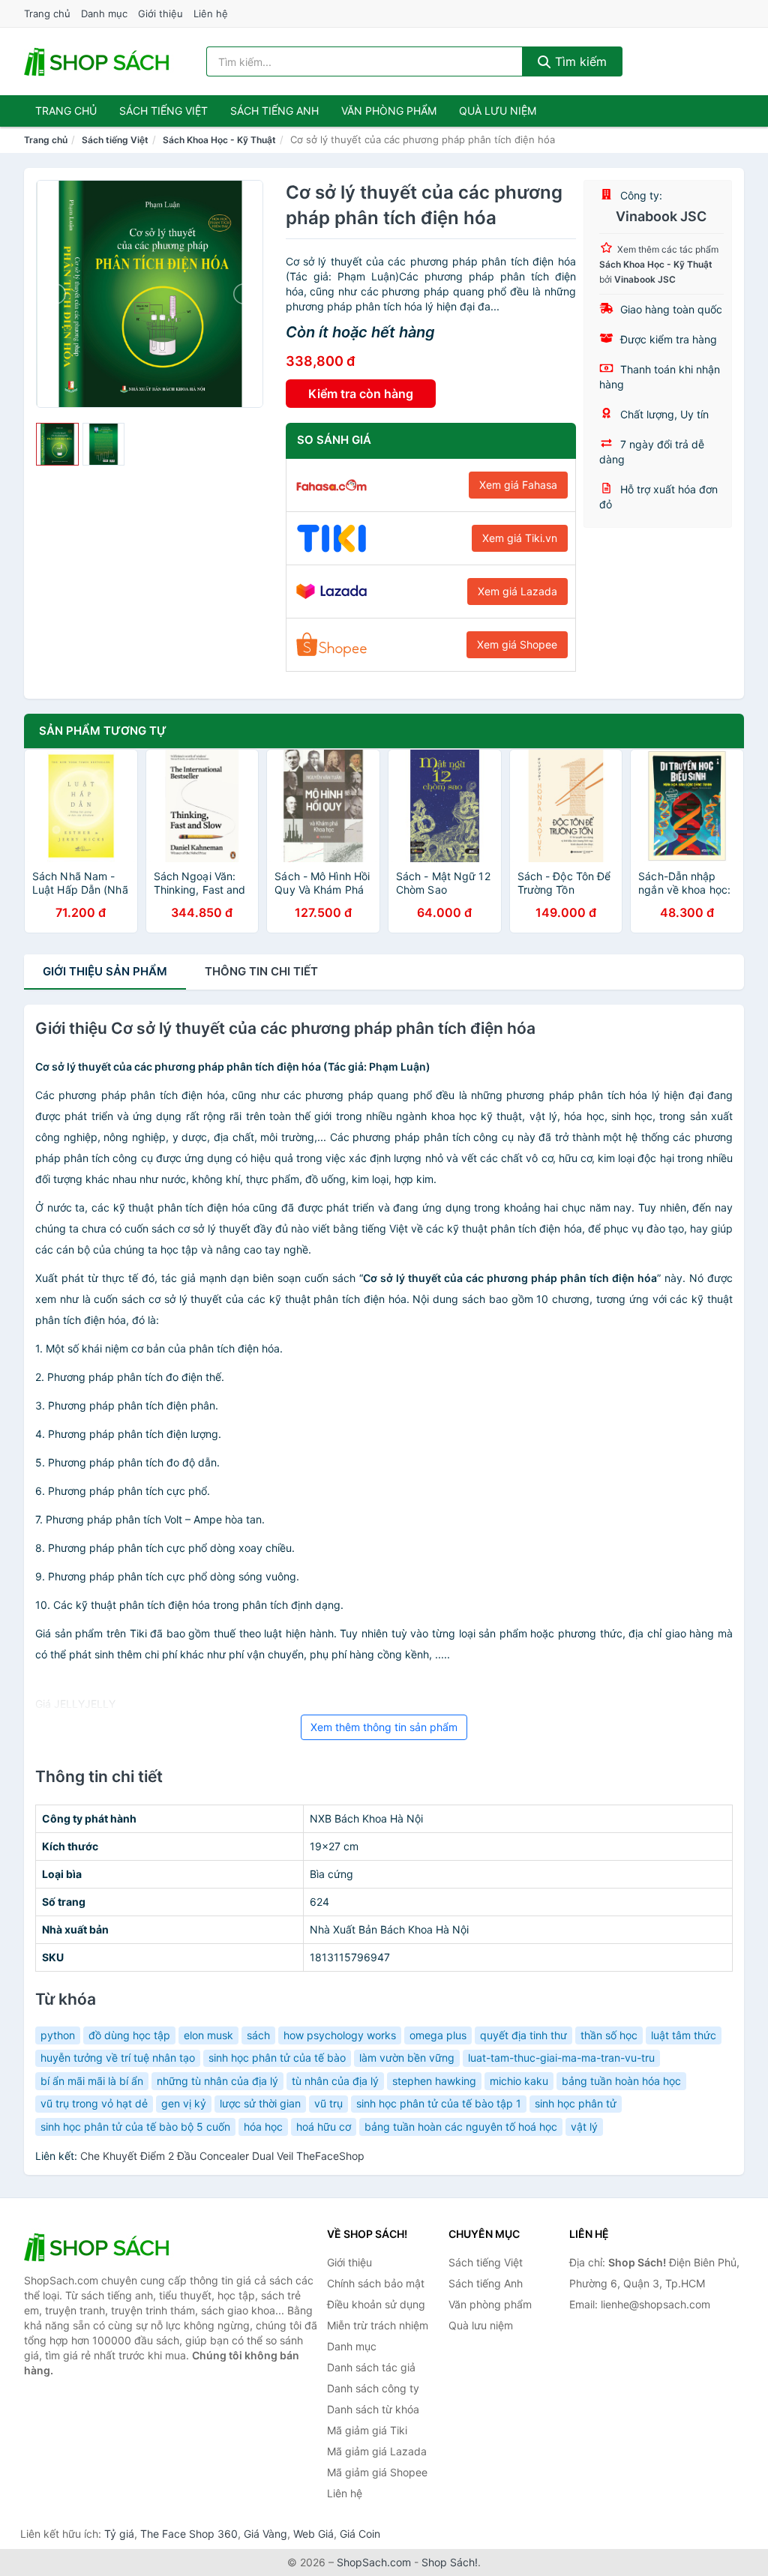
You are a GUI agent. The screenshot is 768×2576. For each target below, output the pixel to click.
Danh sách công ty (373, 2388)
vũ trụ (328, 2103)
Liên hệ (211, 13)
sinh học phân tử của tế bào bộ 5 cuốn (135, 2127)
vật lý (584, 2127)
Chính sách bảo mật (376, 2283)
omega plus (438, 2035)
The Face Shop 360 (189, 2534)
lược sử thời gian (260, 2103)
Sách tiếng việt (163, 111)
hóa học (263, 2127)
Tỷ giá (119, 2534)
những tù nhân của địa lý (217, 2081)
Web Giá (313, 2534)
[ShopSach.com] (99, 61)
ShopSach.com (374, 2562)
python (58, 2035)
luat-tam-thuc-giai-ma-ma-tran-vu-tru (561, 2058)
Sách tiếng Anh (486, 2283)
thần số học (609, 2035)
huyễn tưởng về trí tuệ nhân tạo (118, 2058)
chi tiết (261, 971)
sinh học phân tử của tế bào (277, 2058)
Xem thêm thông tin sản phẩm (384, 1727)
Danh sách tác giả (371, 2367)
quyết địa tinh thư (523, 2035)
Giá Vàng (265, 2534)
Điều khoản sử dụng (376, 2304)
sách (258, 2035)
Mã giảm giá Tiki (367, 2430)
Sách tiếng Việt (115, 140)
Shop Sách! (450, 2562)
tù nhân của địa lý (335, 2081)
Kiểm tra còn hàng (361, 394)
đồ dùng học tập (129, 2035)
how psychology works (340, 2035)
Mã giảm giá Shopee (377, 2472)
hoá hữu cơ (324, 2127)
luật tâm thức (684, 2035)
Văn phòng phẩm (389, 111)
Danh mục (104, 13)
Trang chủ (47, 13)
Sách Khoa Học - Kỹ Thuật (219, 140)
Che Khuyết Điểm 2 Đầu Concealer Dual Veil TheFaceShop (222, 2156)
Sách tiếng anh (274, 111)
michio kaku (519, 2081)
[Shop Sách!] (99, 2247)
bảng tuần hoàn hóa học (621, 2081)
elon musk (208, 2035)
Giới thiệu (160, 13)
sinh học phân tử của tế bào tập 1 (439, 2103)
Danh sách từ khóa (373, 2409)
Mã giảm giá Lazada (377, 2451)
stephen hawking (434, 2081)
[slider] (57, 444)
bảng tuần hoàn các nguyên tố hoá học (461, 2127)
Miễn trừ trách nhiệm (378, 2325)
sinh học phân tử (576, 2103)
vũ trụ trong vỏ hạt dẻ (94, 2103)
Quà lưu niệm (498, 111)
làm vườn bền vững (407, 2058)
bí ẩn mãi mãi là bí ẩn (92, 2081)
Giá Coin (360, 2534)
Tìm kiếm (579, 61)
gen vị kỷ (184, 2103)
